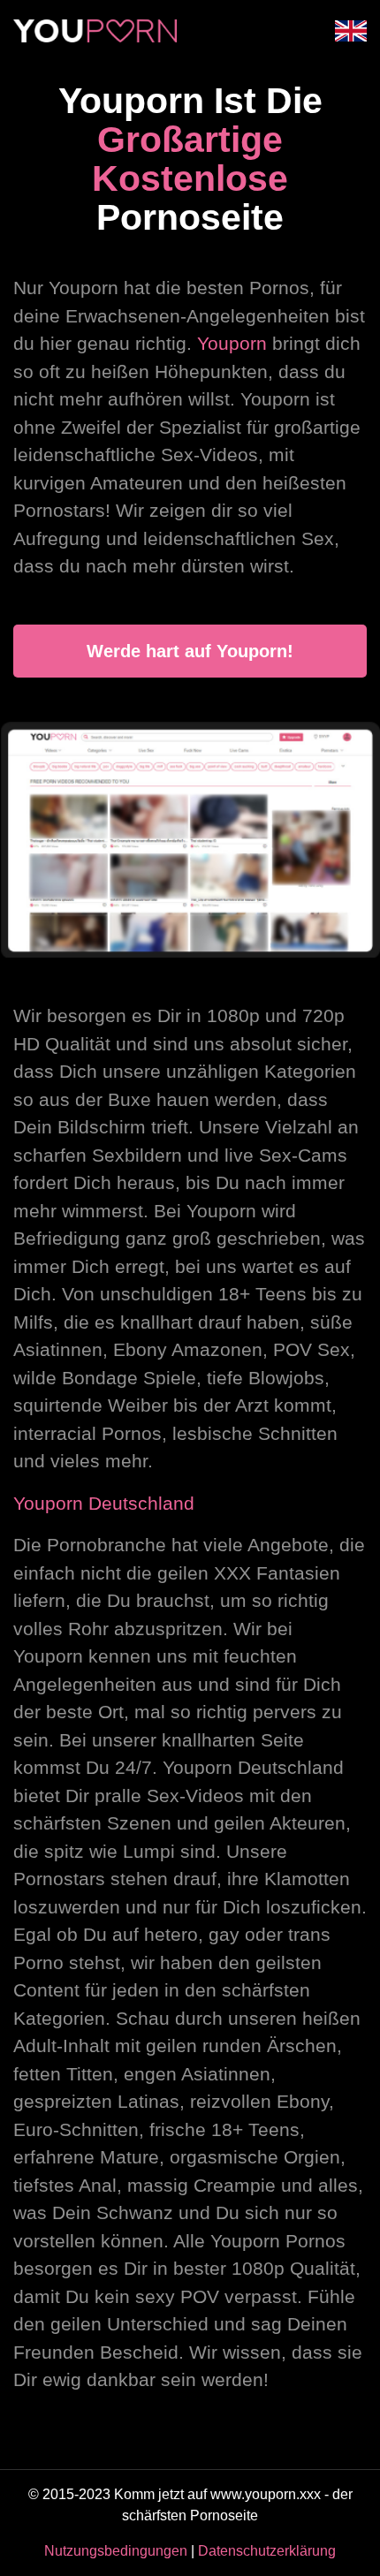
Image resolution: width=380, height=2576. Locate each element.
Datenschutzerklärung (267, 2551)
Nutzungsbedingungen (116, 2551)
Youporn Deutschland (104, 1503)
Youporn (232, 343)
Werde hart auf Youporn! (190, 651)
